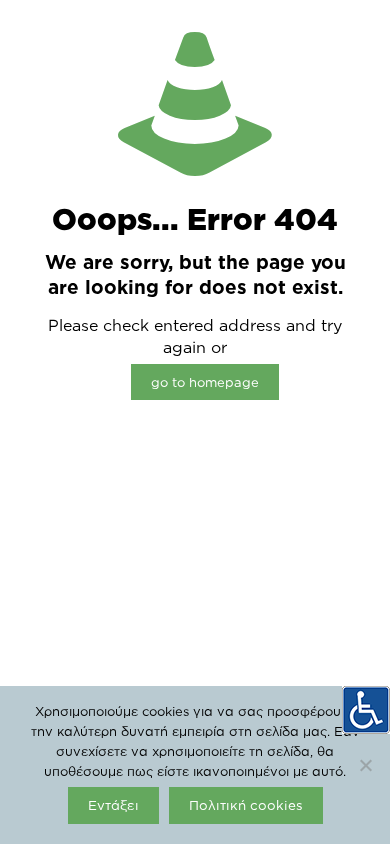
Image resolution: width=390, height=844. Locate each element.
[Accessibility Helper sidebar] (366, 710)
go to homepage (205, 382)
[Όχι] (365, 765)
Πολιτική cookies (246, 805)
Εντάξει (113, 805)
